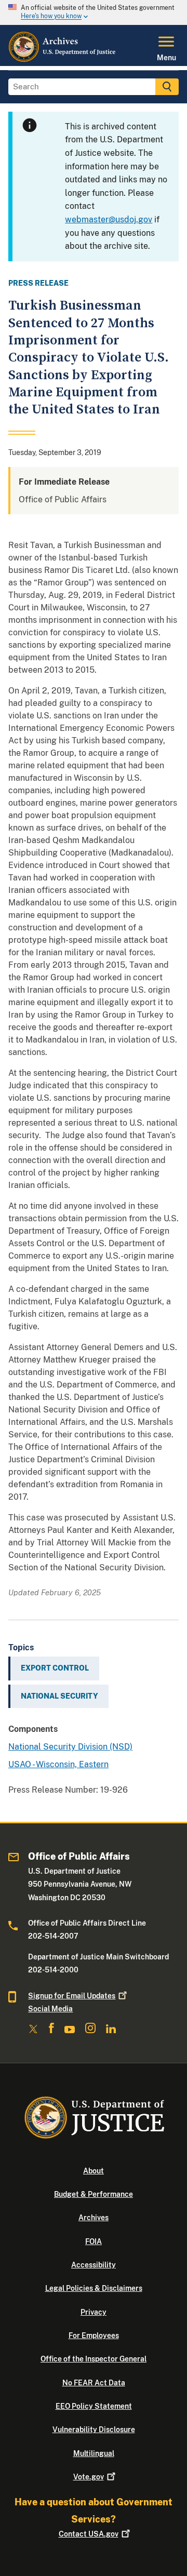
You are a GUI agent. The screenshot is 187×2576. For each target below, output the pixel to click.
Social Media (50, 2009)
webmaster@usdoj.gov (109, 219)
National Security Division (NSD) (70, 1747)
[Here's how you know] (94, 12)
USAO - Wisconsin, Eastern (58, 1764)
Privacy (94, 2312)
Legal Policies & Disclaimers (94, 2288)
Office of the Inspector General (94, 2359)
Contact (89, 2534)
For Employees (94, 2335)
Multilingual (94, 2453)
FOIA (94, 2241)
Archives (94, 2218)
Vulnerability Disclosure (94, 2430)
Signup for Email (72, 1996)
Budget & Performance (94, 2194)
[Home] (63, 60)
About (94, 2171)
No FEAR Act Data (94, 2383)
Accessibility (94, 2265)
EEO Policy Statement (94, 2406)
